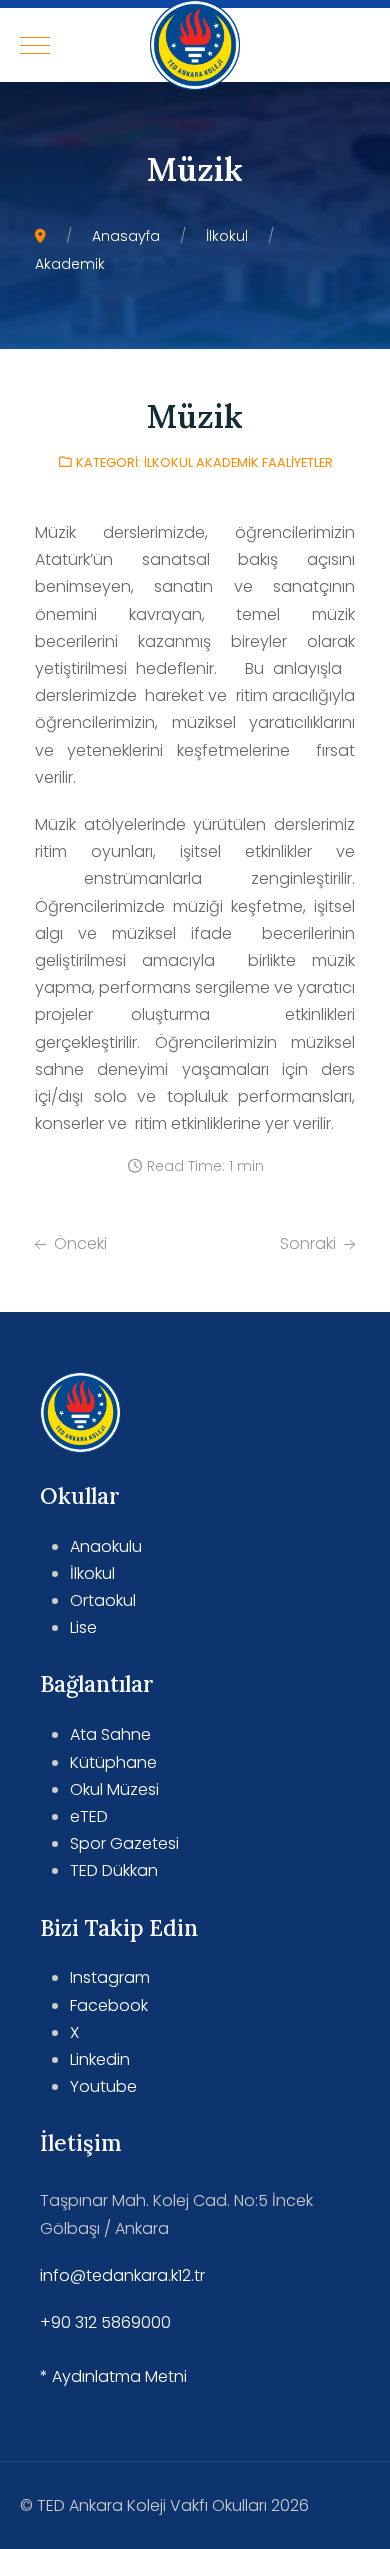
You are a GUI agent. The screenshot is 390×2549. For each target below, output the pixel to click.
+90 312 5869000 (105, 2322)
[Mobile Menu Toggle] (35, 45)
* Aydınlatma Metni (113, 2376)
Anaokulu (106, 1546)
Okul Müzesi (114, 1789)
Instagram (110, 1977)
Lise (83, 1627)
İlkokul (92, 1573)
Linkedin (100, 2059)
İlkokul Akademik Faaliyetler (238, 462)
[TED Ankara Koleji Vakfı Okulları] (195, 45)
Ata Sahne (110, 1734)
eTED (89, 1816)
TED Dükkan (114, 1870)
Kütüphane (113, 1762)
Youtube (103, 2086)
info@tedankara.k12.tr (122, 2275)
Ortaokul (103, 1600)
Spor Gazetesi (124, 1843)
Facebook (109, 2005)
